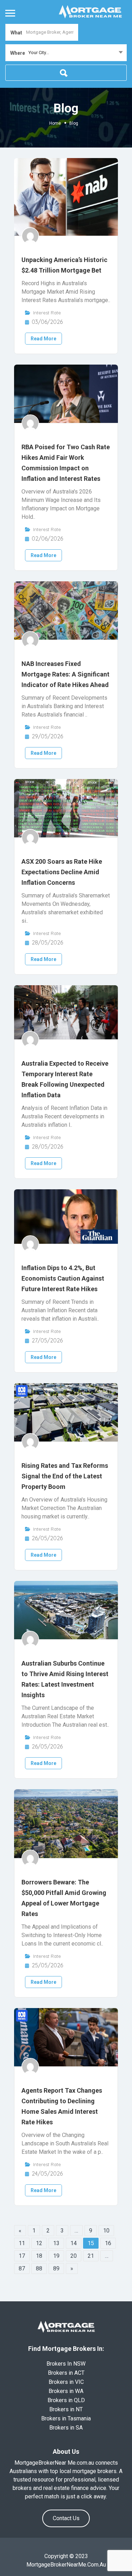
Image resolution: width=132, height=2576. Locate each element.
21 (91, 2256)
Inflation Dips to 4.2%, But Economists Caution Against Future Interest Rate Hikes (63, 1278)
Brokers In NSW (66, 2364)
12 (39, 2243)
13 (56, 2243)
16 (108, 2243)
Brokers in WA (66, 2391)
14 (74, 2243)
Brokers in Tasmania (66, 2418)
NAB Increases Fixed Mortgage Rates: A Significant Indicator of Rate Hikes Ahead (65, 674)
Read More (43, 339)
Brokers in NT (66, 2409)
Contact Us (66, 2518)
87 (22, 2268)
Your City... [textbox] (39, 53)
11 (22, 2243)
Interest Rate (47, 313)
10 (106, 2231)
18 (39, 2256)
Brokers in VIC (66, 2382)
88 (39, 2268)
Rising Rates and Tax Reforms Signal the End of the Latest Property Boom (65, 1476)
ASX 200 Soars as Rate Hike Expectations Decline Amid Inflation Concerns (62, 872)
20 (74, 2256)
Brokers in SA (66, 2428)
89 (56, 2268)
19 (56, 2256)
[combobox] (66, 53)
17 (22, 2256)
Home (55, 123)
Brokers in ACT (66, 2373)
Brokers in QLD (66, 2400)
